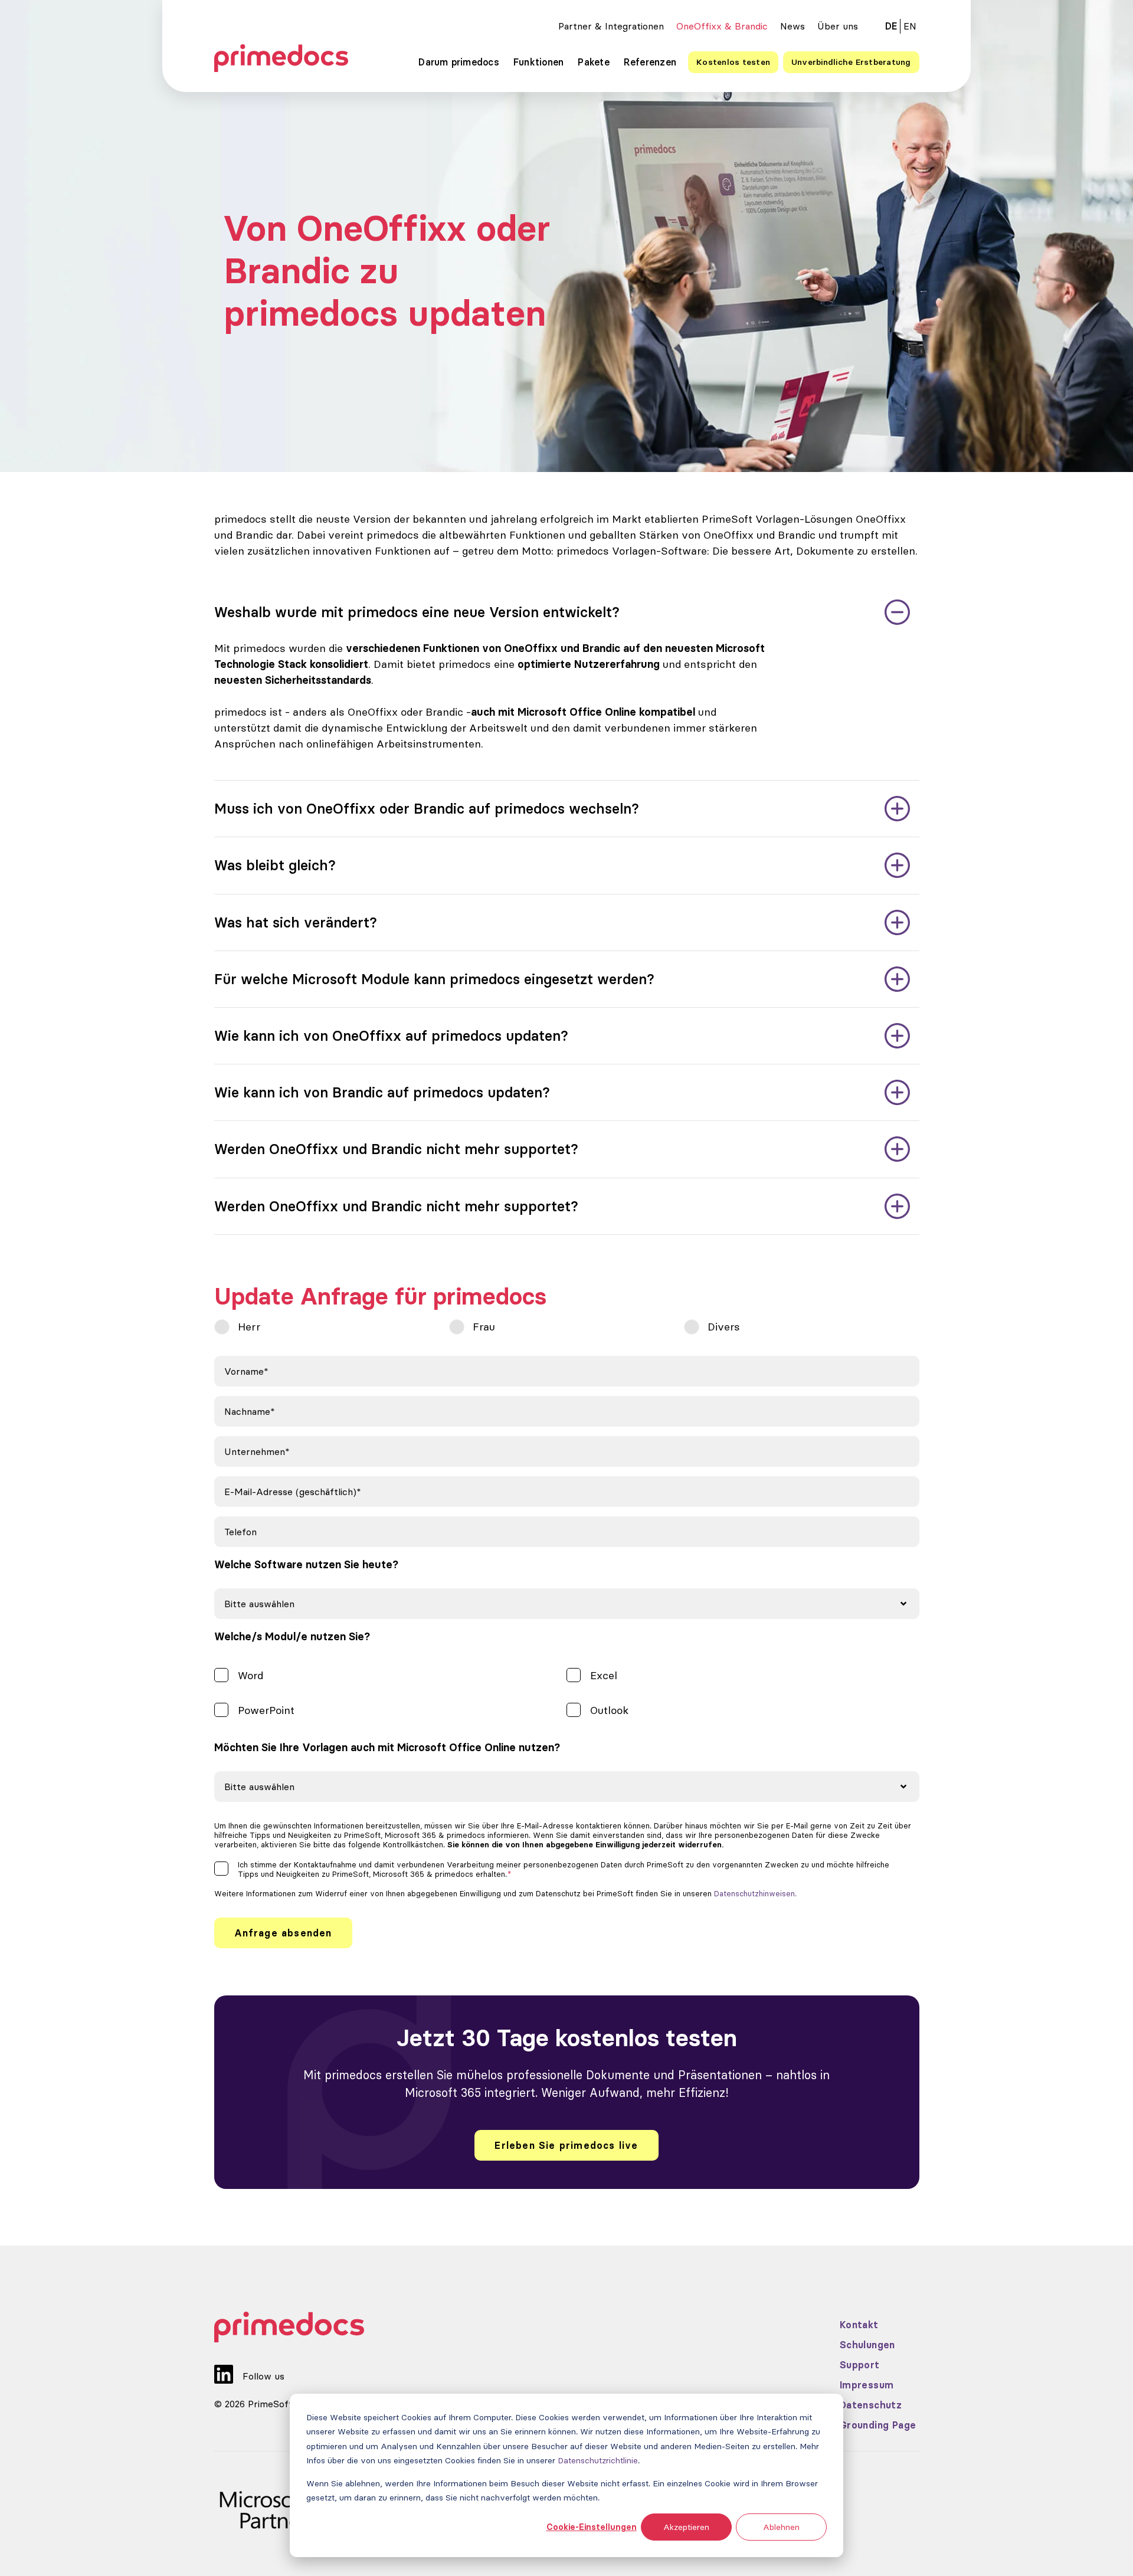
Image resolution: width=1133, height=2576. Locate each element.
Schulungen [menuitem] (867, 2345)
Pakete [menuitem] (593, 62)
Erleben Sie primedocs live (566, 2145)
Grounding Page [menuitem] (878, 2425)
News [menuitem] (793, 26)
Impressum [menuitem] (867, 2385)
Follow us (263, 2376)
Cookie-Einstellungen (592, 2527)
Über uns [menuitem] (838, 26)
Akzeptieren (686, 2527)
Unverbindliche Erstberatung (851, 62)
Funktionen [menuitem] (538, 62)
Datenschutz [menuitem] (871, 2405)
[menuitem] (910, 26)
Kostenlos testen (733, 62)
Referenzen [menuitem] (650, 62)
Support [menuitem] (860, 2365)
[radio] (332, 1327)
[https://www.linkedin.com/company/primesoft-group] (224, 2367)
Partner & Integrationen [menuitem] (611, 26)
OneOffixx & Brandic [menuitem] (722, 26)
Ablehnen (781, 2527)
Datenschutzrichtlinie (598, 2460)
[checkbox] (567, 1329)
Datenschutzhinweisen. (755, 1893)
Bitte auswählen (259, 1604)
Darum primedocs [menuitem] (459, 62)
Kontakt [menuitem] (859, 2325)
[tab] (567, 612)
